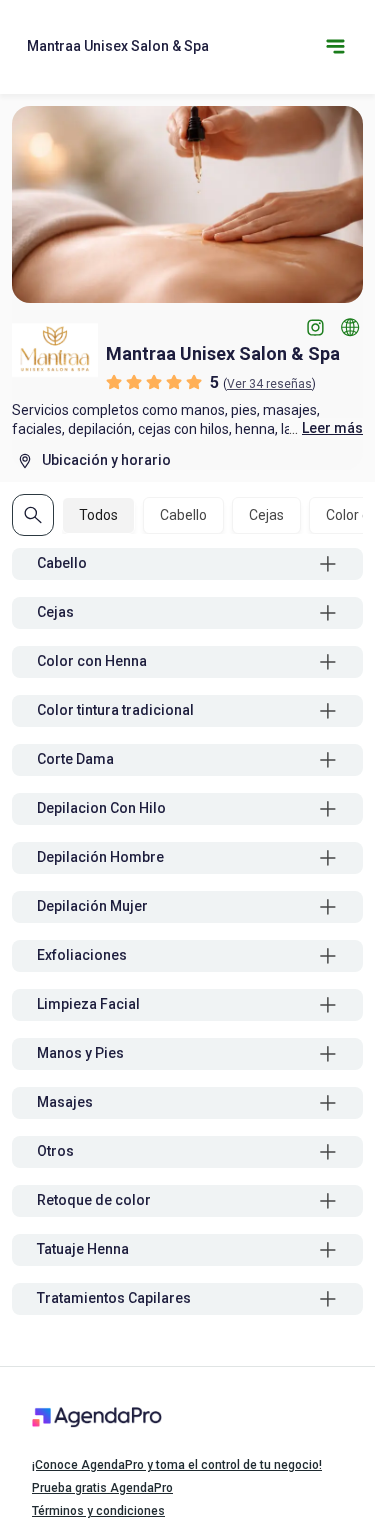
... (326, 428)
